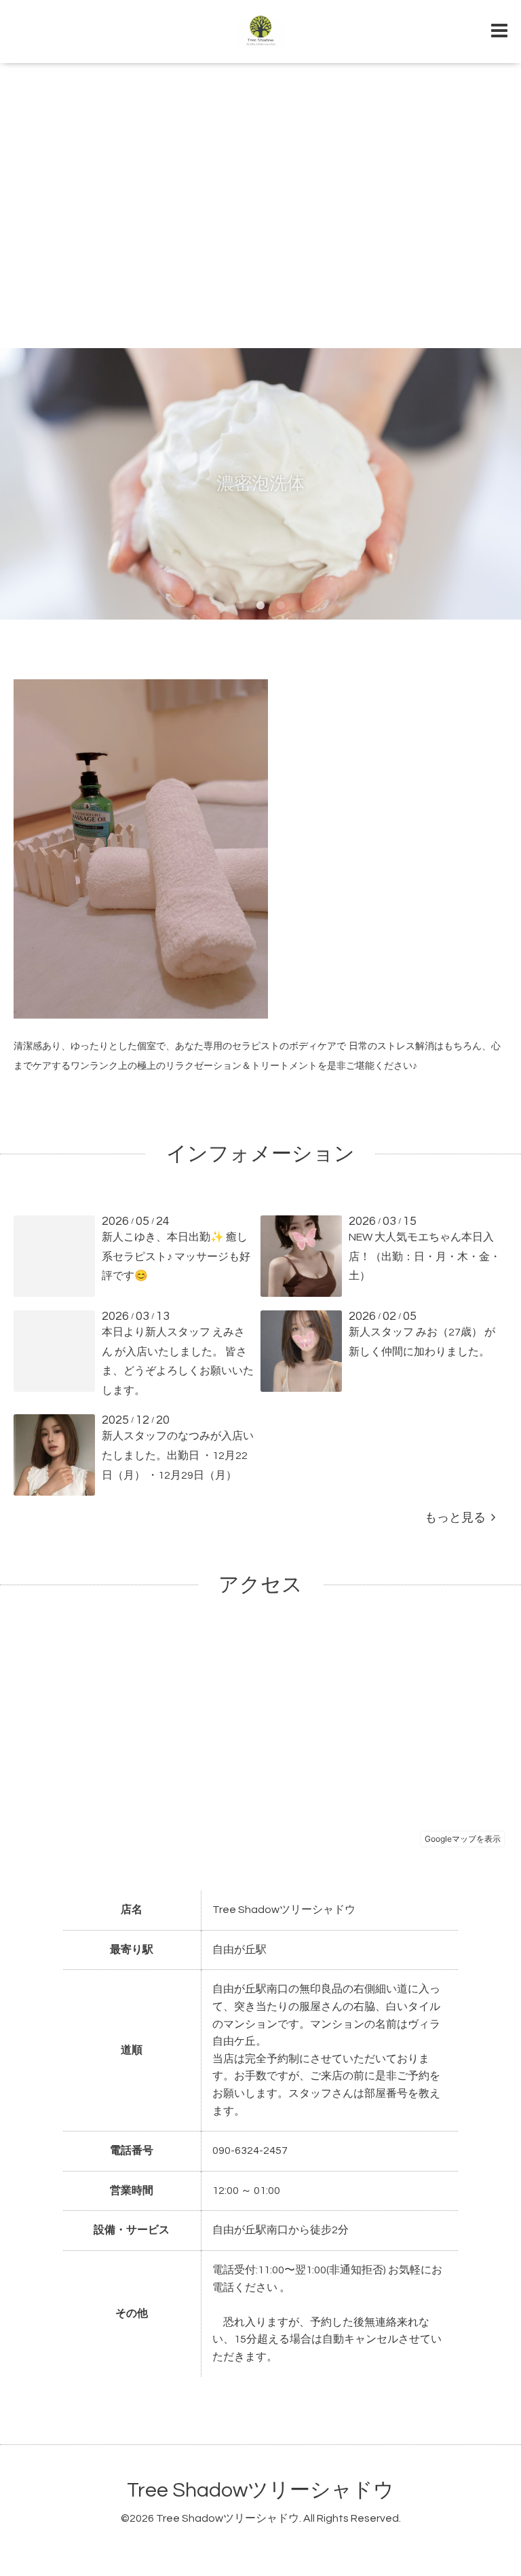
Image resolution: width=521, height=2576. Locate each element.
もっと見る (458, 1518)
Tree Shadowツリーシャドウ (260, 2490)
